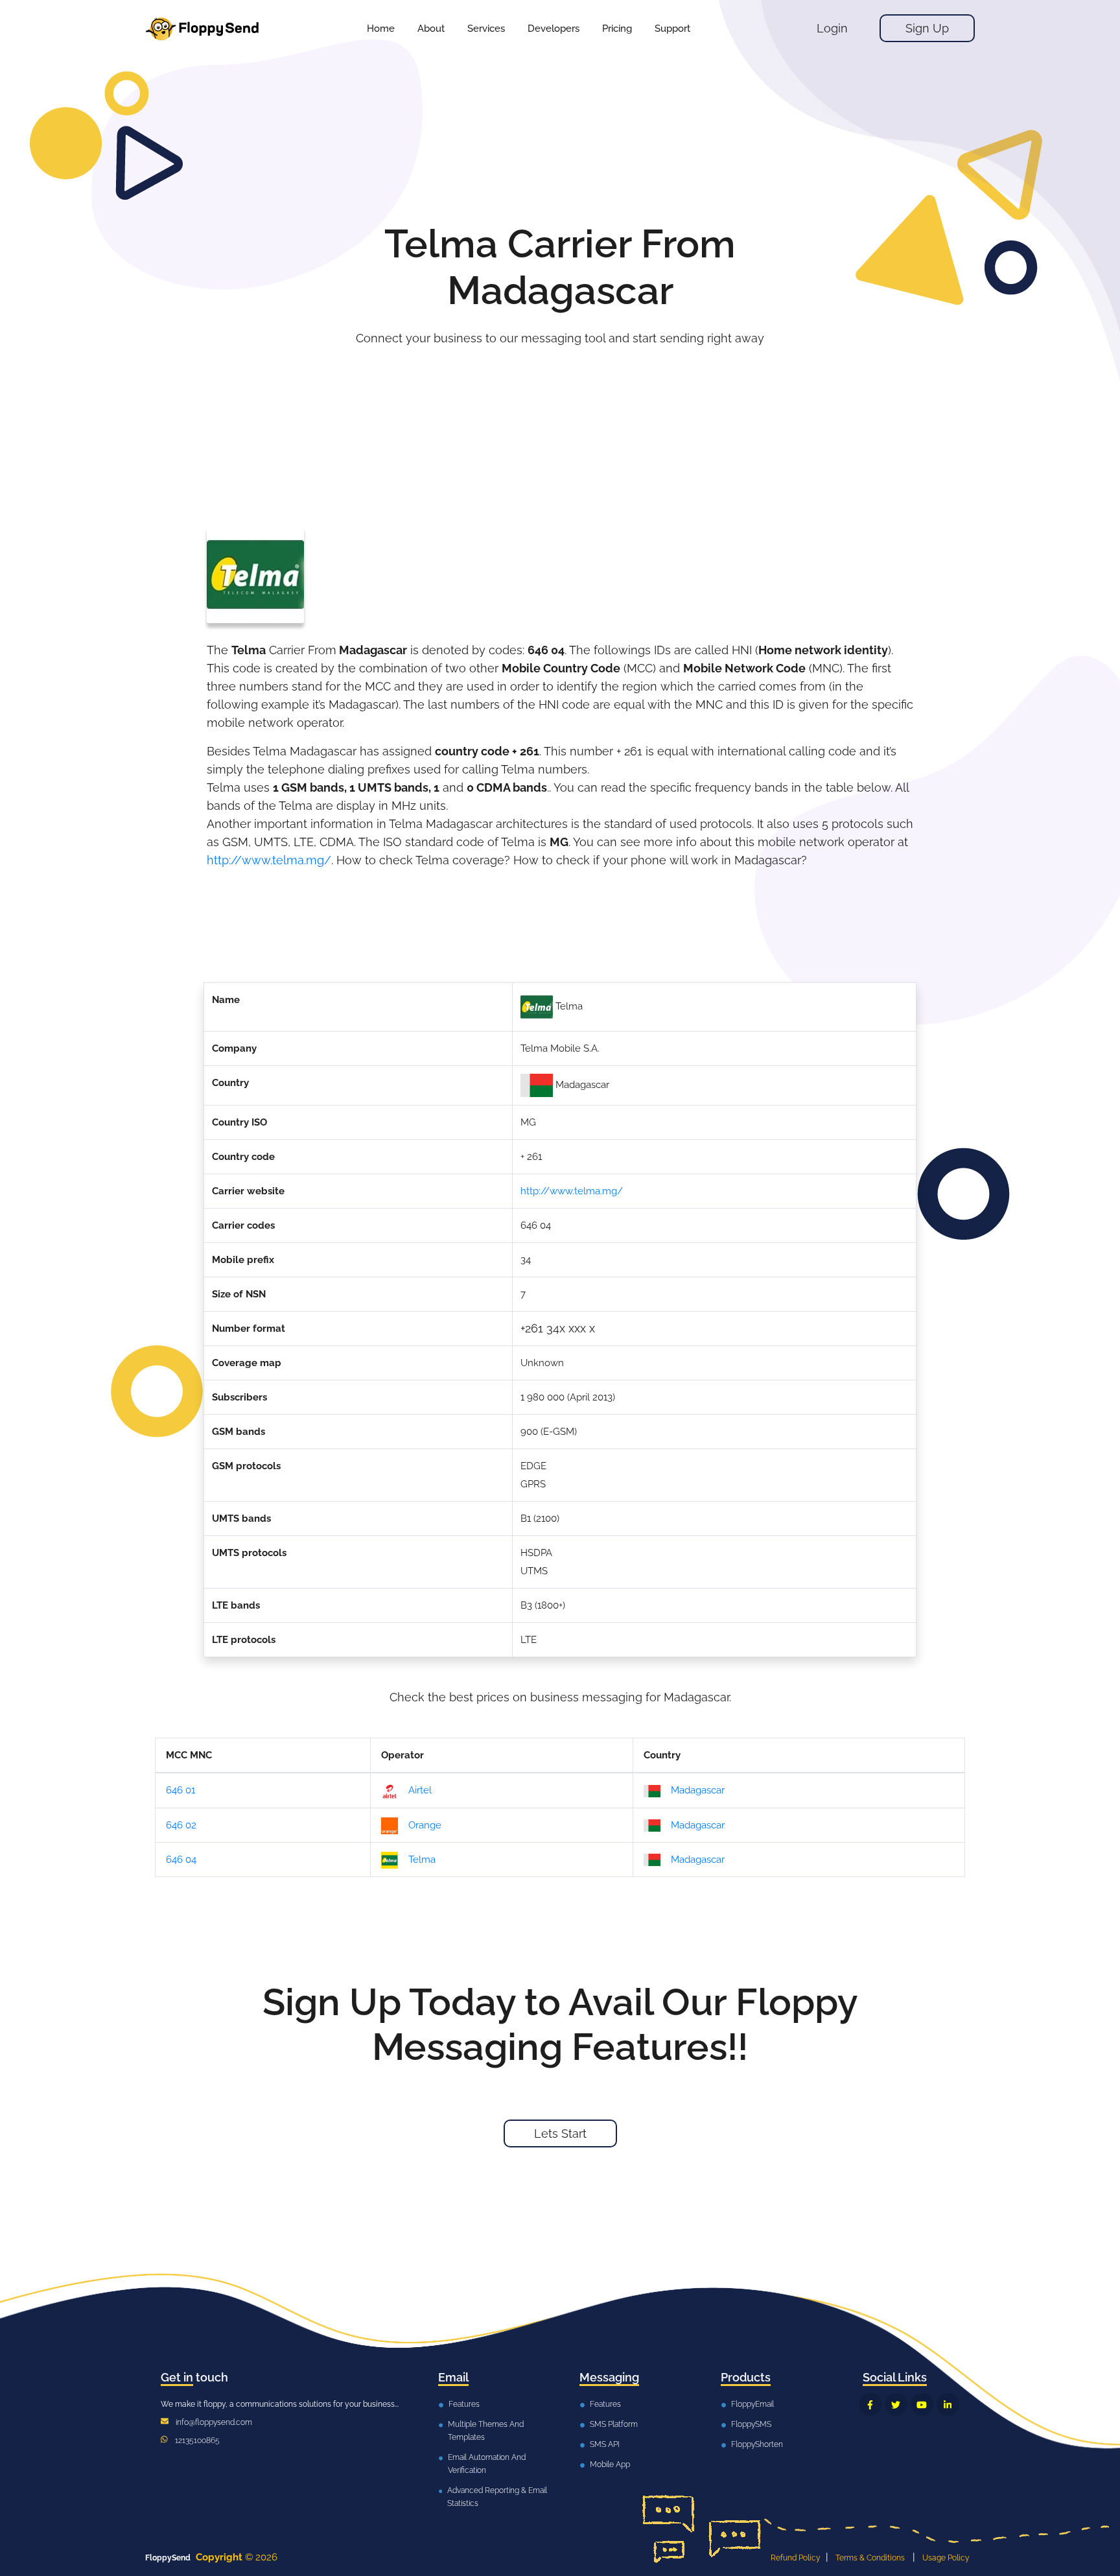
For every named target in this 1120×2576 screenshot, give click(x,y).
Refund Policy (796, 2558)
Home (381, 29)
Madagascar (698, 1790)
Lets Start (560, 2133)
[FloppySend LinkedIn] (948, 2405)
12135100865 (197, 2440)
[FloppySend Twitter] (896, 2405)
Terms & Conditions (870, 2558)
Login (832, 28)
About (431, 29)
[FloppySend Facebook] (870, 2405)
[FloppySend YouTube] (922, 2405)
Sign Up (927, 28)
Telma (422, 1860)
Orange (425, 1825)
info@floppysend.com (214, 2422)
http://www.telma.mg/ (269, 860)
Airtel (420, 1790)
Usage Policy (946, 2558)
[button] (486, 29)
